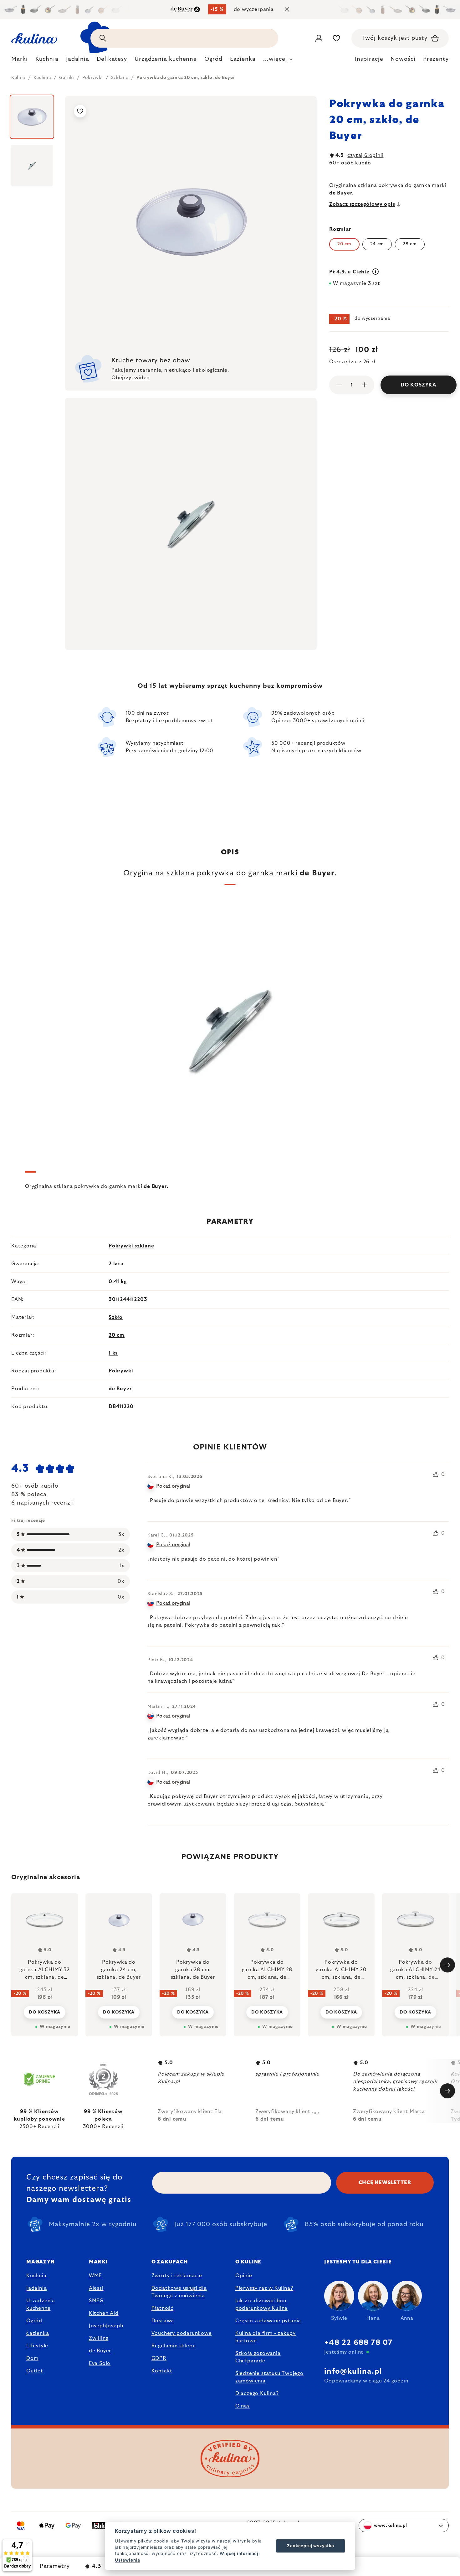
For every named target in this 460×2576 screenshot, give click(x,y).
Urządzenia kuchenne (41, 2304)
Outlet (35, 2371)
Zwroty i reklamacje (177, 2276)
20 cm (117, 1335)
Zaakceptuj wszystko (310, 2546)
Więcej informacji (240, 2553)
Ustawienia (128, 2560)
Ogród (34, 2321)
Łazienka (38, 2333)
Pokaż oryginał (173, 1486)
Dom (32, 2358)
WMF (95, 2276)
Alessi (96, 2288)
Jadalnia (36, 2288)
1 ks (113, 1353)
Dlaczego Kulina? (257, 2393)
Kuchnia (36, 2276)
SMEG (96, 2301)
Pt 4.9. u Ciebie (350, 272)
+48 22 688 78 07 (358, 2343)
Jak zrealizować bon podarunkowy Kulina (261, 2304)
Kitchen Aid (104, 2313)
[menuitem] (20, 61)
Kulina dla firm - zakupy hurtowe (266, 2337)
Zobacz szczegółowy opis (362, 204)
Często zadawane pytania (268, 2321)
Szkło (116, 1317)
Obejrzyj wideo (131, 378)
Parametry (55, 2566)
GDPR (159, 2358)
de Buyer (120, 1389)
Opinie (244, 2276)
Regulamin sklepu (174, 2346)
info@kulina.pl (353, 2371)
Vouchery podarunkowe (182, 2333)
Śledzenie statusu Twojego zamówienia (269, 2377)
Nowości (403, 59)
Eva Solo (100, 2363)
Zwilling (99, 2338)
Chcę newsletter (385, 2183)
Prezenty (436, 59)
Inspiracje (369, 59)
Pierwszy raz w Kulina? (264, 2288)
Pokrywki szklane (131, 1246)
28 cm (410, 244)
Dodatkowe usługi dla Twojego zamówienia (179, 2292)
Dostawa (163, 2321)
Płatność (162, 2308)
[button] (45, 2008)
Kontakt (162, 2371)
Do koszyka (419, 385)
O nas (243, 2406)
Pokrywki (121, 1371)
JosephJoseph (106, 2326)
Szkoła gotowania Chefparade (258, 2357)
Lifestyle (37, 2346)
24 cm (377, 244)
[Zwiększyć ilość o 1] (364, 385)
